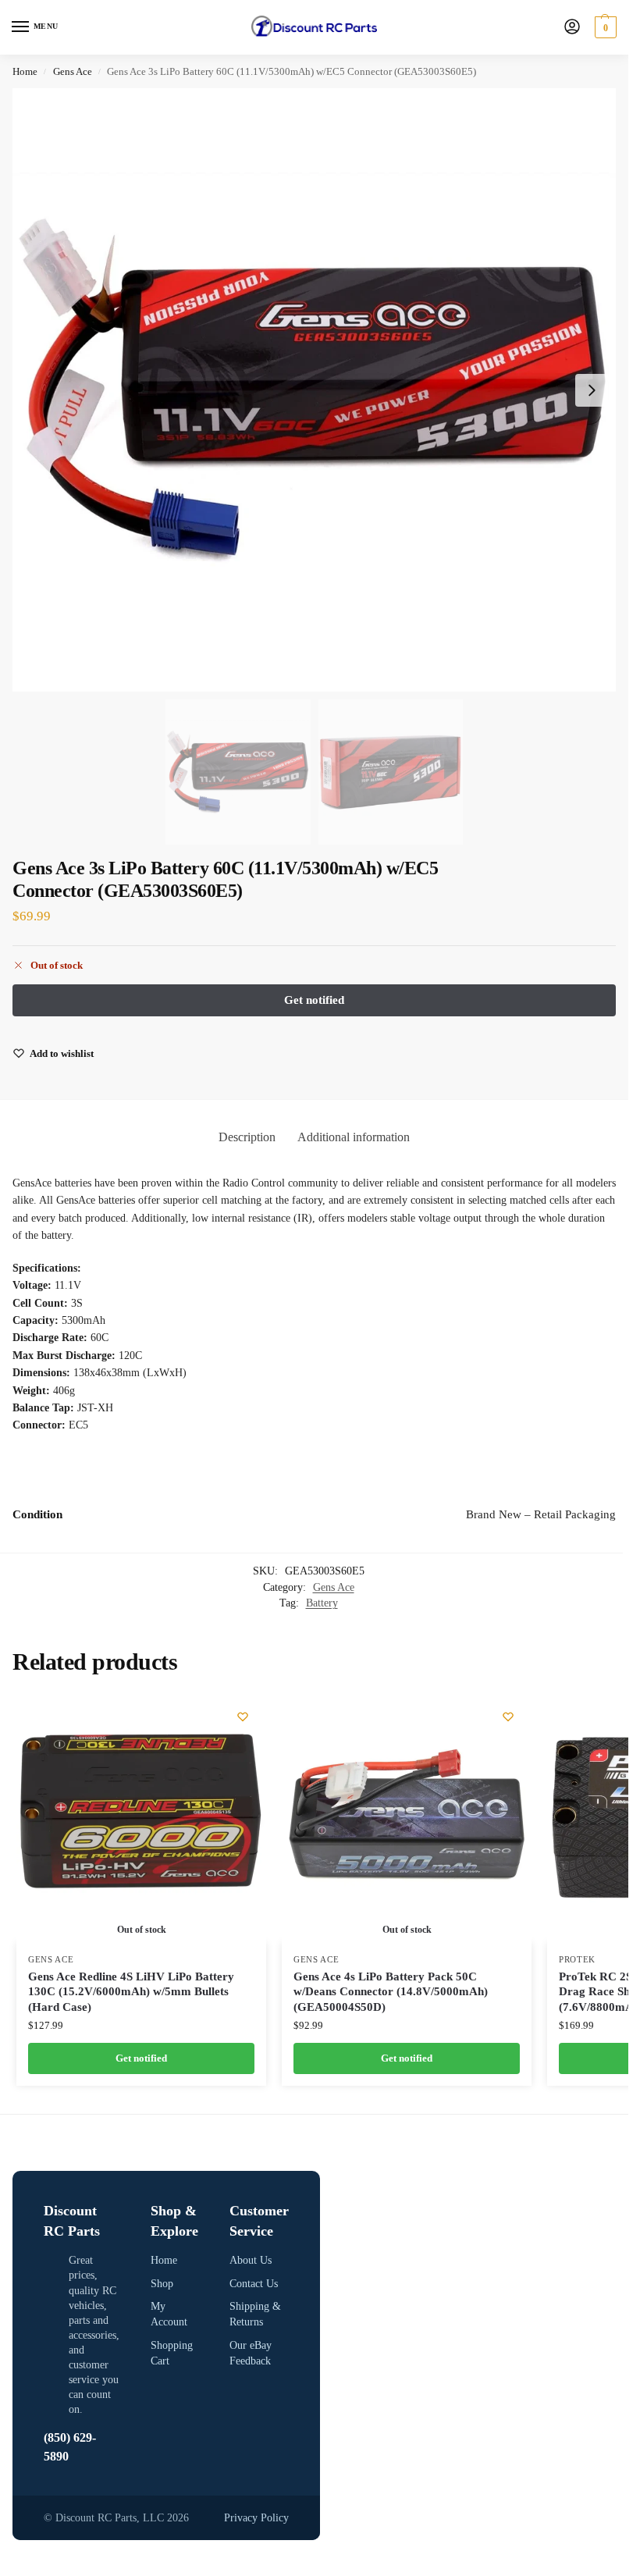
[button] (604, 27)
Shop (162, 2284)
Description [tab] (247, 1137)
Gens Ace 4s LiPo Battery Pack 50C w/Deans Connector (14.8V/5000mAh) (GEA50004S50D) (391, 1992)
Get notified (141, 2058)
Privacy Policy (256, 2518)
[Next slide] (592, 390)
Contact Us (254, 2284)
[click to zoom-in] (314, 390)
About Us (251, 2260)
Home (25, 71)
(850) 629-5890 (70, 2447)
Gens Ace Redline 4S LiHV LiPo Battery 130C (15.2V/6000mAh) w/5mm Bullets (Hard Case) (131, 1992)
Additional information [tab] (354, 1137)
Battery (322, 1603)
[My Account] (572, 28)
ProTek (577, 1960)
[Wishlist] (243, 1717)
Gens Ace (73, 71)
